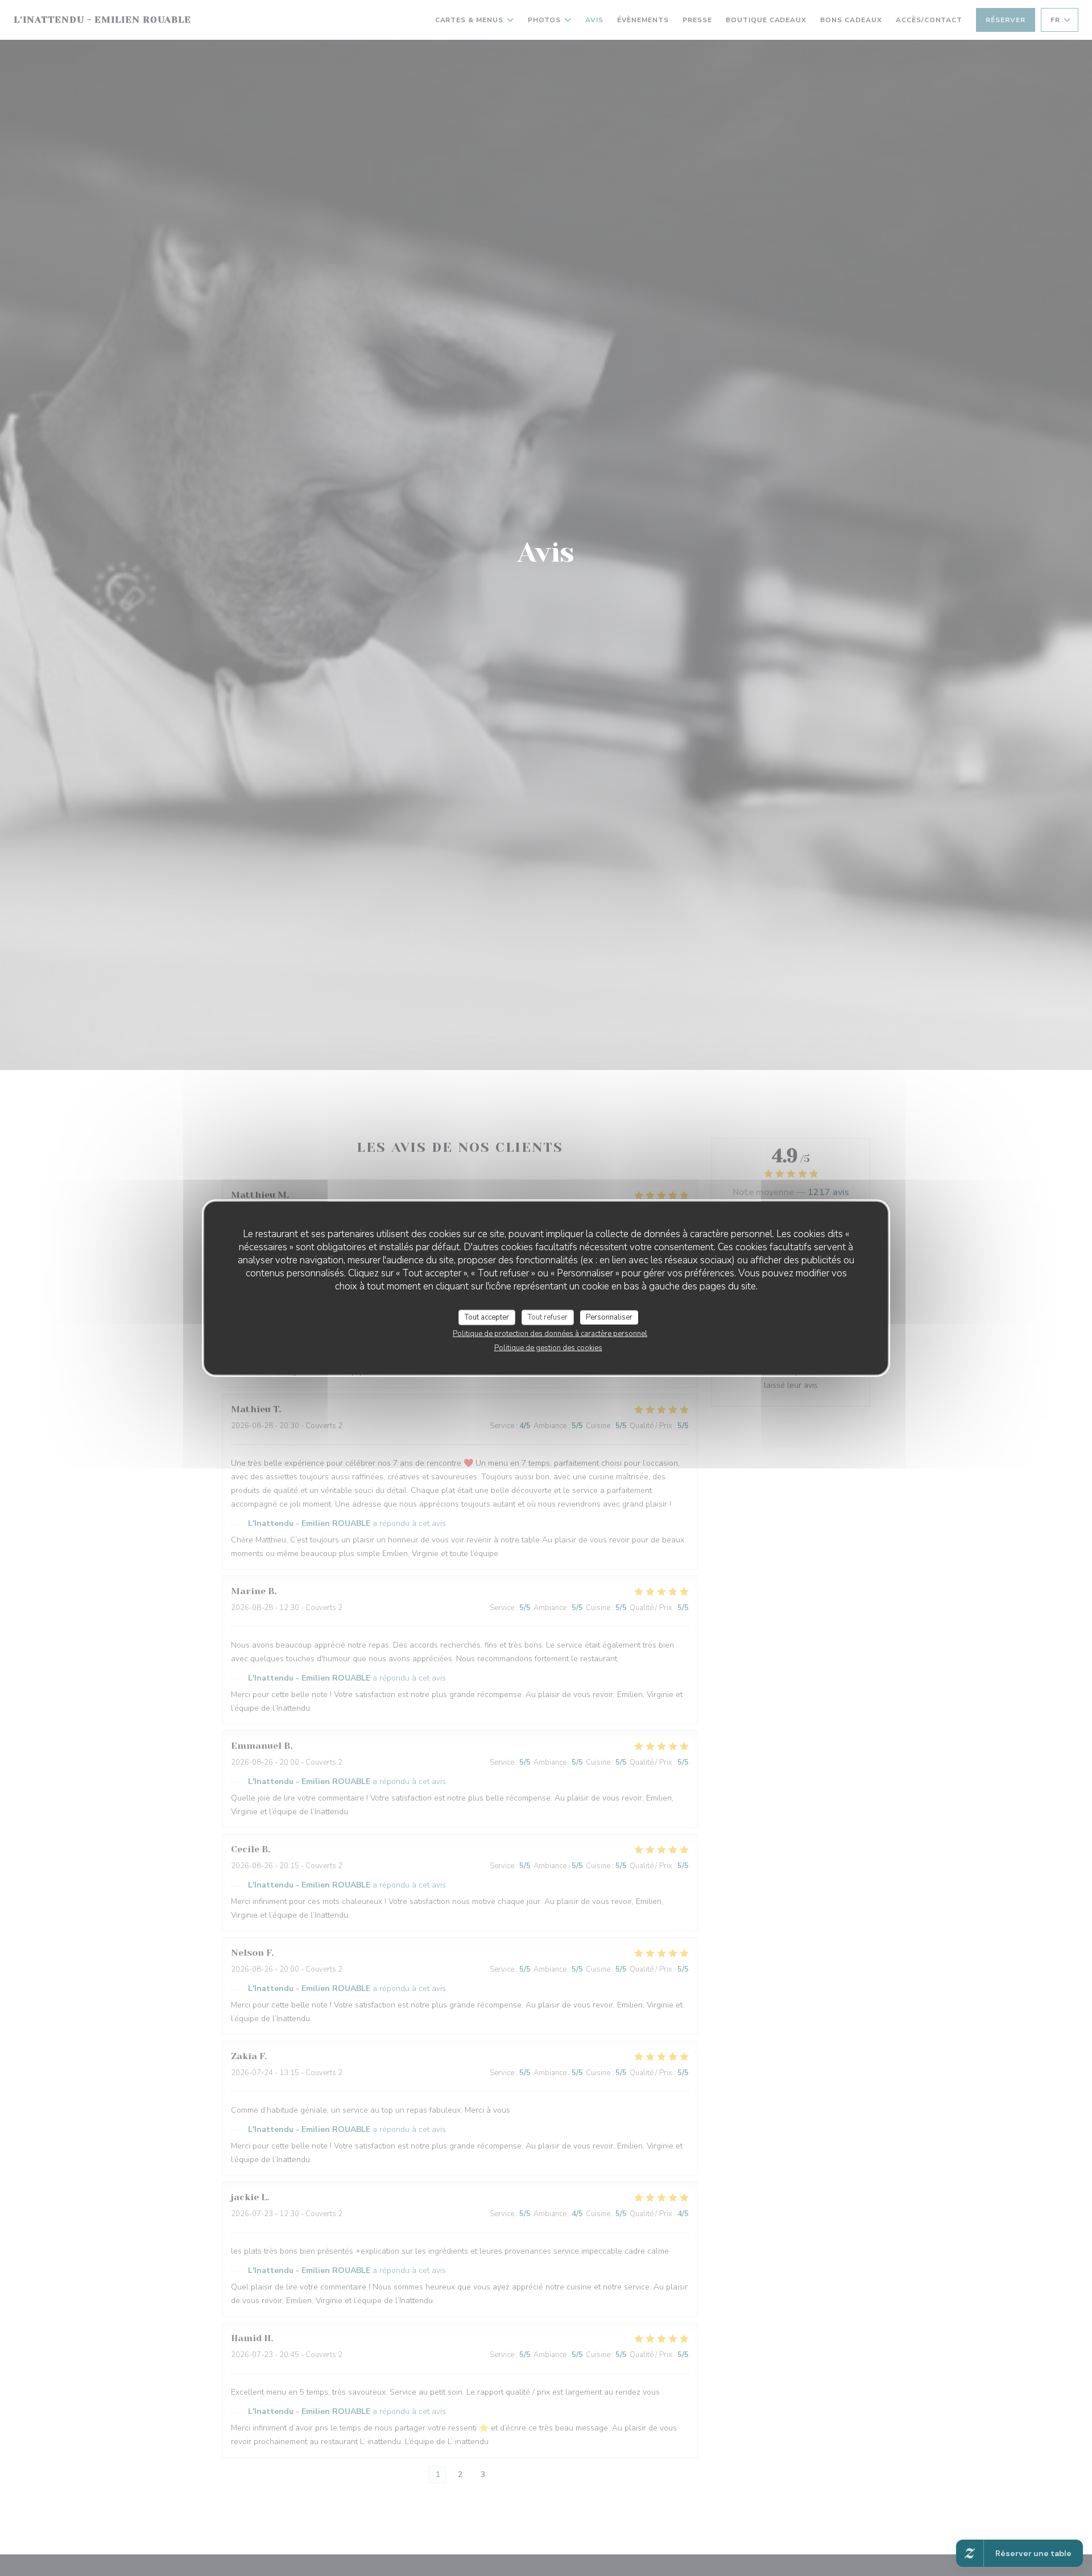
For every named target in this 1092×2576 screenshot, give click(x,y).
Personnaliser (609, 1317)
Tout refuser (548, 1317)
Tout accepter (487, 1317)
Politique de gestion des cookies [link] (548, 1348)
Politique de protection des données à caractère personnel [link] (550, 1334)
